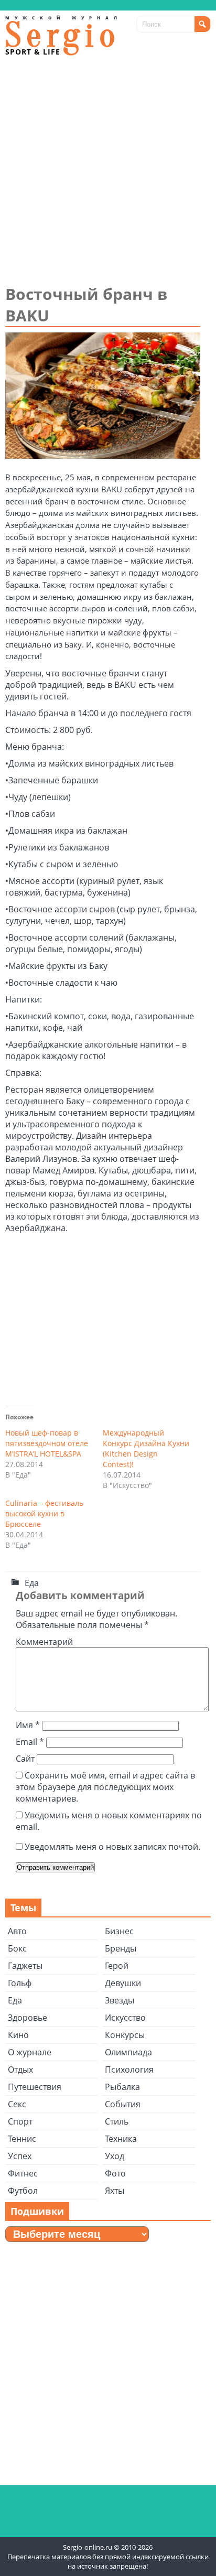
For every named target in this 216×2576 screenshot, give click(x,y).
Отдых (20, 2070)
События (123, 2104)
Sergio (63, 35)
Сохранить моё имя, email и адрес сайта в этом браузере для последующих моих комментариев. (105, 1787)
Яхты (115, 2191)
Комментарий (44, 1642)
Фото (115, 2173)
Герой (117, 1966)
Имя (28, 1725)
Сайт (25, 1759)
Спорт (20, 2121)
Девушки (123, 1983)
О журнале (30, 2052)
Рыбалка (122, 2087)
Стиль (117, 2121)
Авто (17, 1931)
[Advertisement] (108, 170)
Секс (17, 2104)
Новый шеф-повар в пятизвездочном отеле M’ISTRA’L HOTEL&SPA (47, 1443)
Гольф (20, 1983)
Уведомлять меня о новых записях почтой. (112, 1847)
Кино (18, 2035)
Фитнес (23, 2173)
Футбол (23, 2191)
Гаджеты (25, 1966)
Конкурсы (125, 2035)
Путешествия (35, 2087)
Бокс (17, 1948)
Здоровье (28, 2018)
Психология (129, 2070)
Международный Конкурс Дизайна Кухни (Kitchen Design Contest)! (146, 1448)
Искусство (125, 2018)
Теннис (22, 2139)
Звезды (120, 2000)
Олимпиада (128, 2052)
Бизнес (119, 1931)
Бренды (121, 1948)
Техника (121, 2139)
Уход (115, 2156)
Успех (20, 2156)
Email (30, 1742)
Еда (32, 1583)
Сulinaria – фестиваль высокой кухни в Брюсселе (44, 1513)
